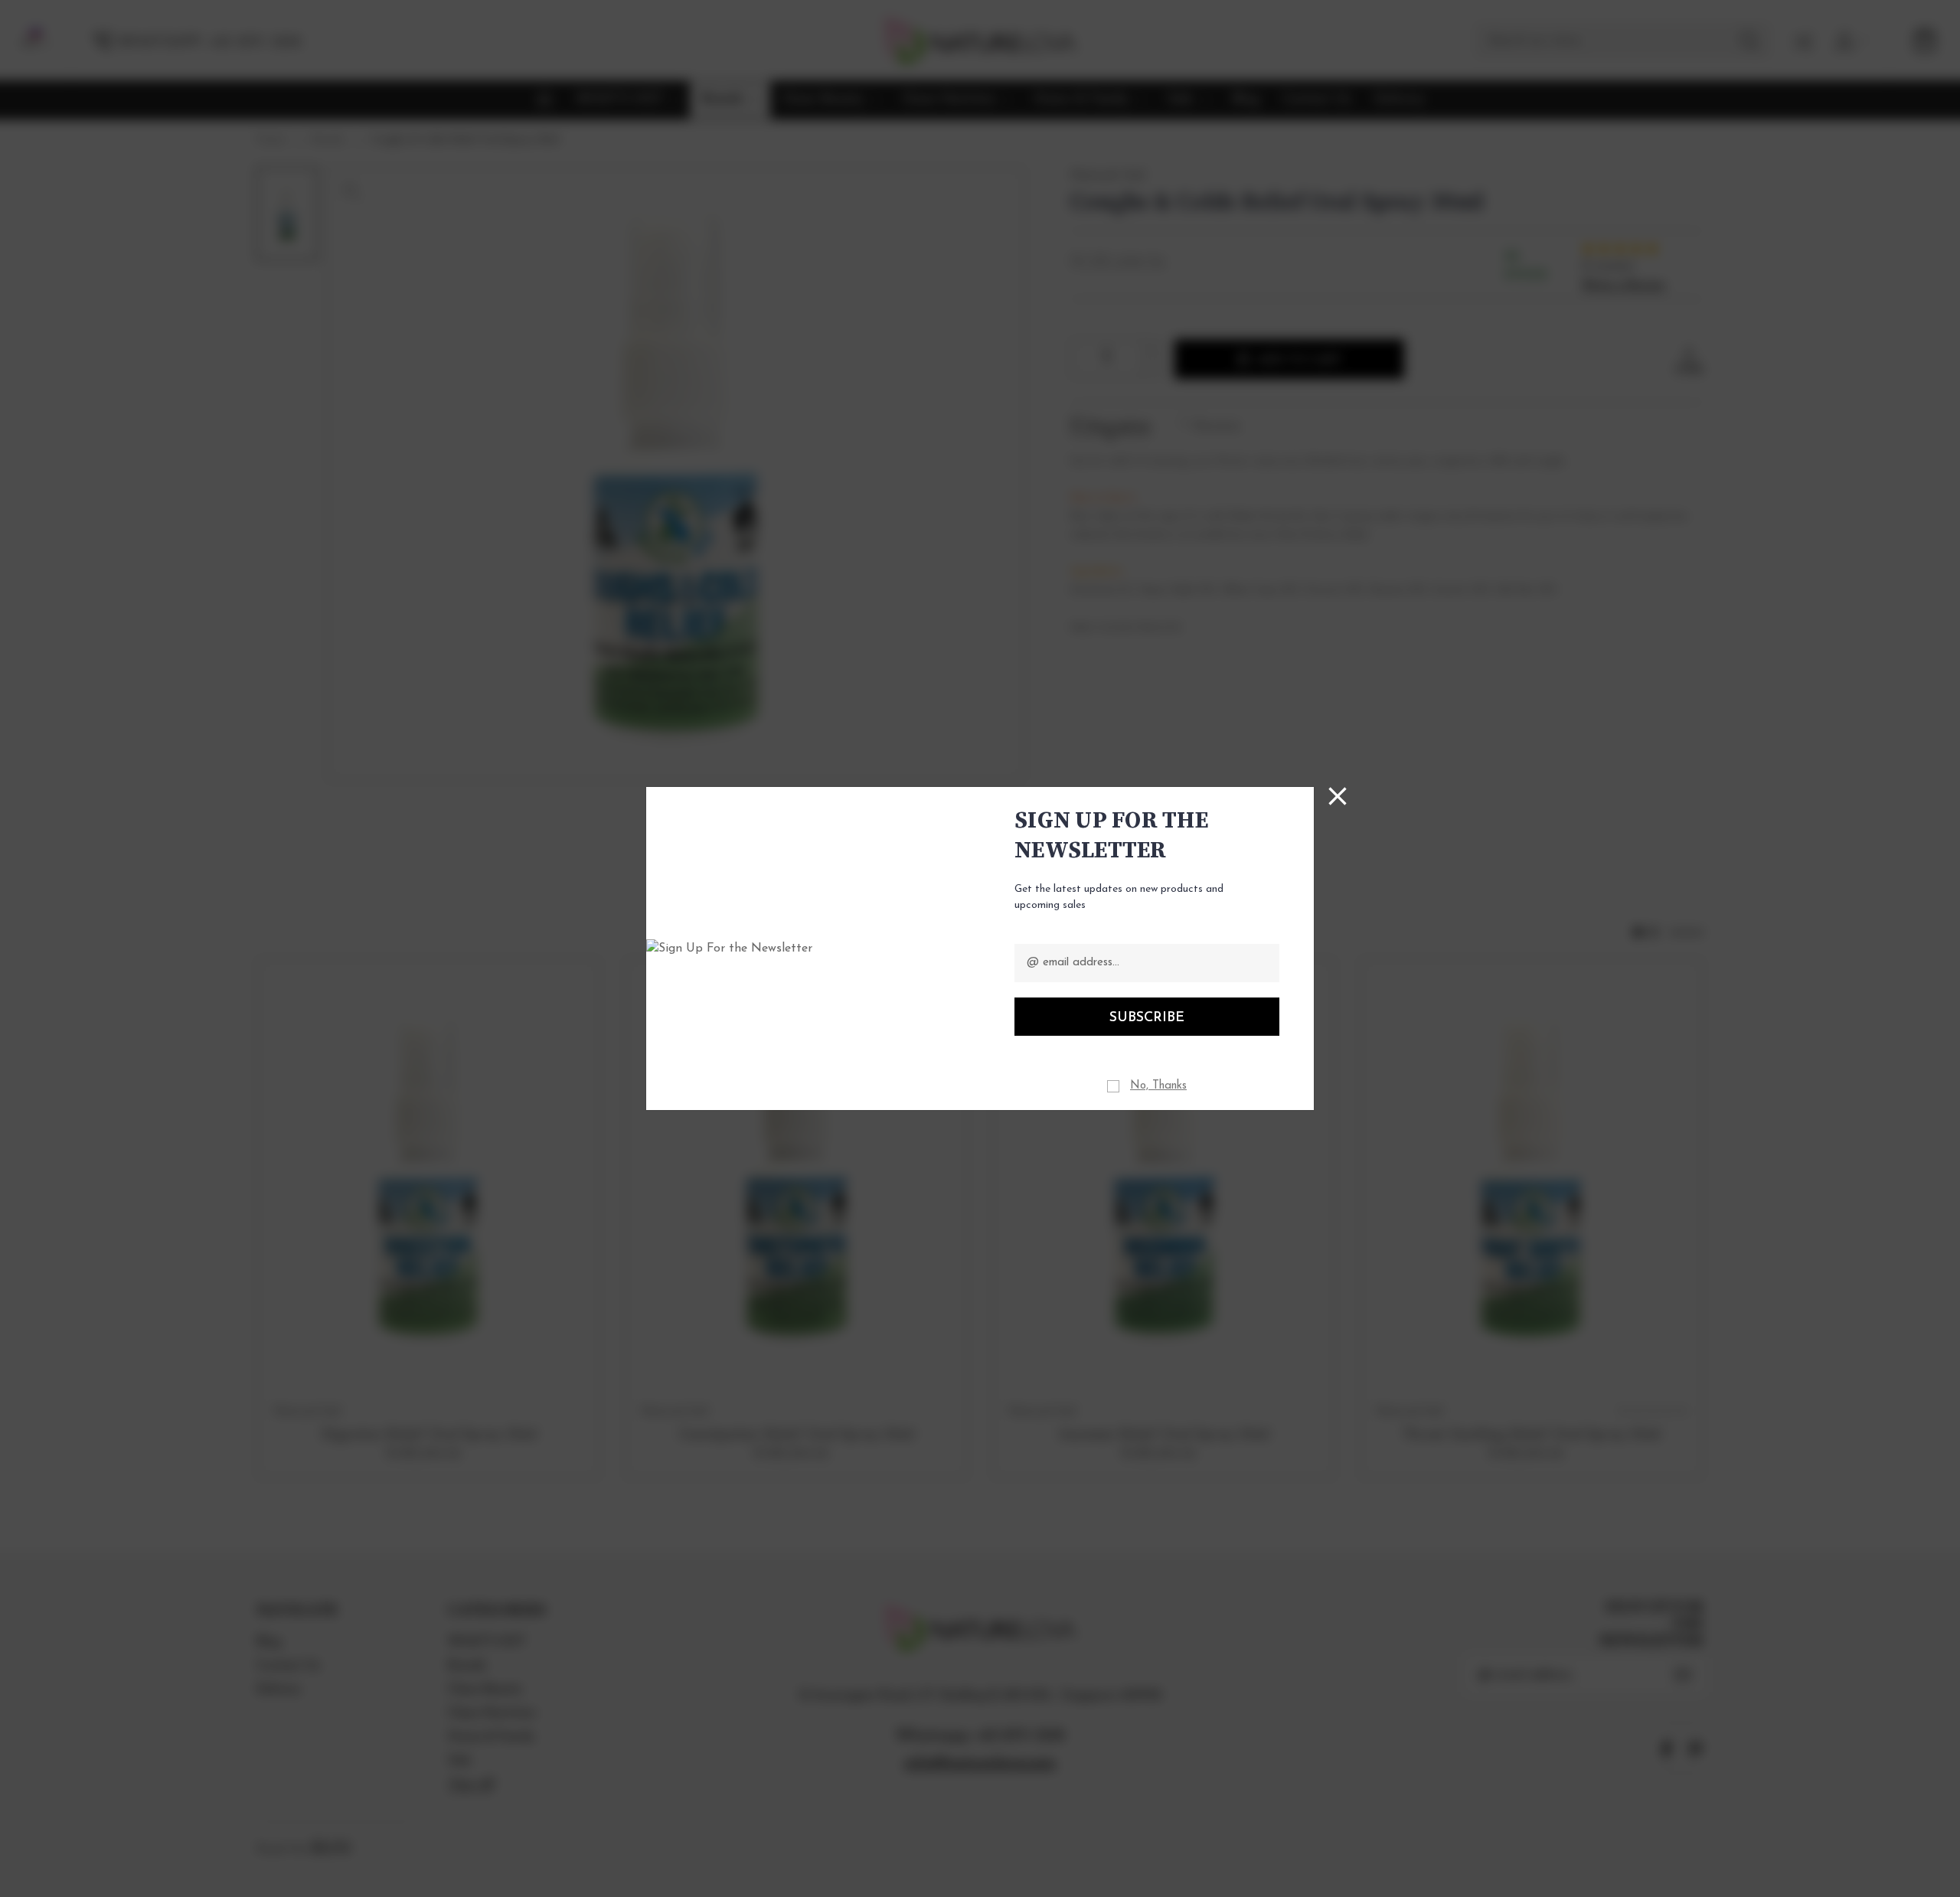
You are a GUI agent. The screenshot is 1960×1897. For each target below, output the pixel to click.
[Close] (1338, 796)
